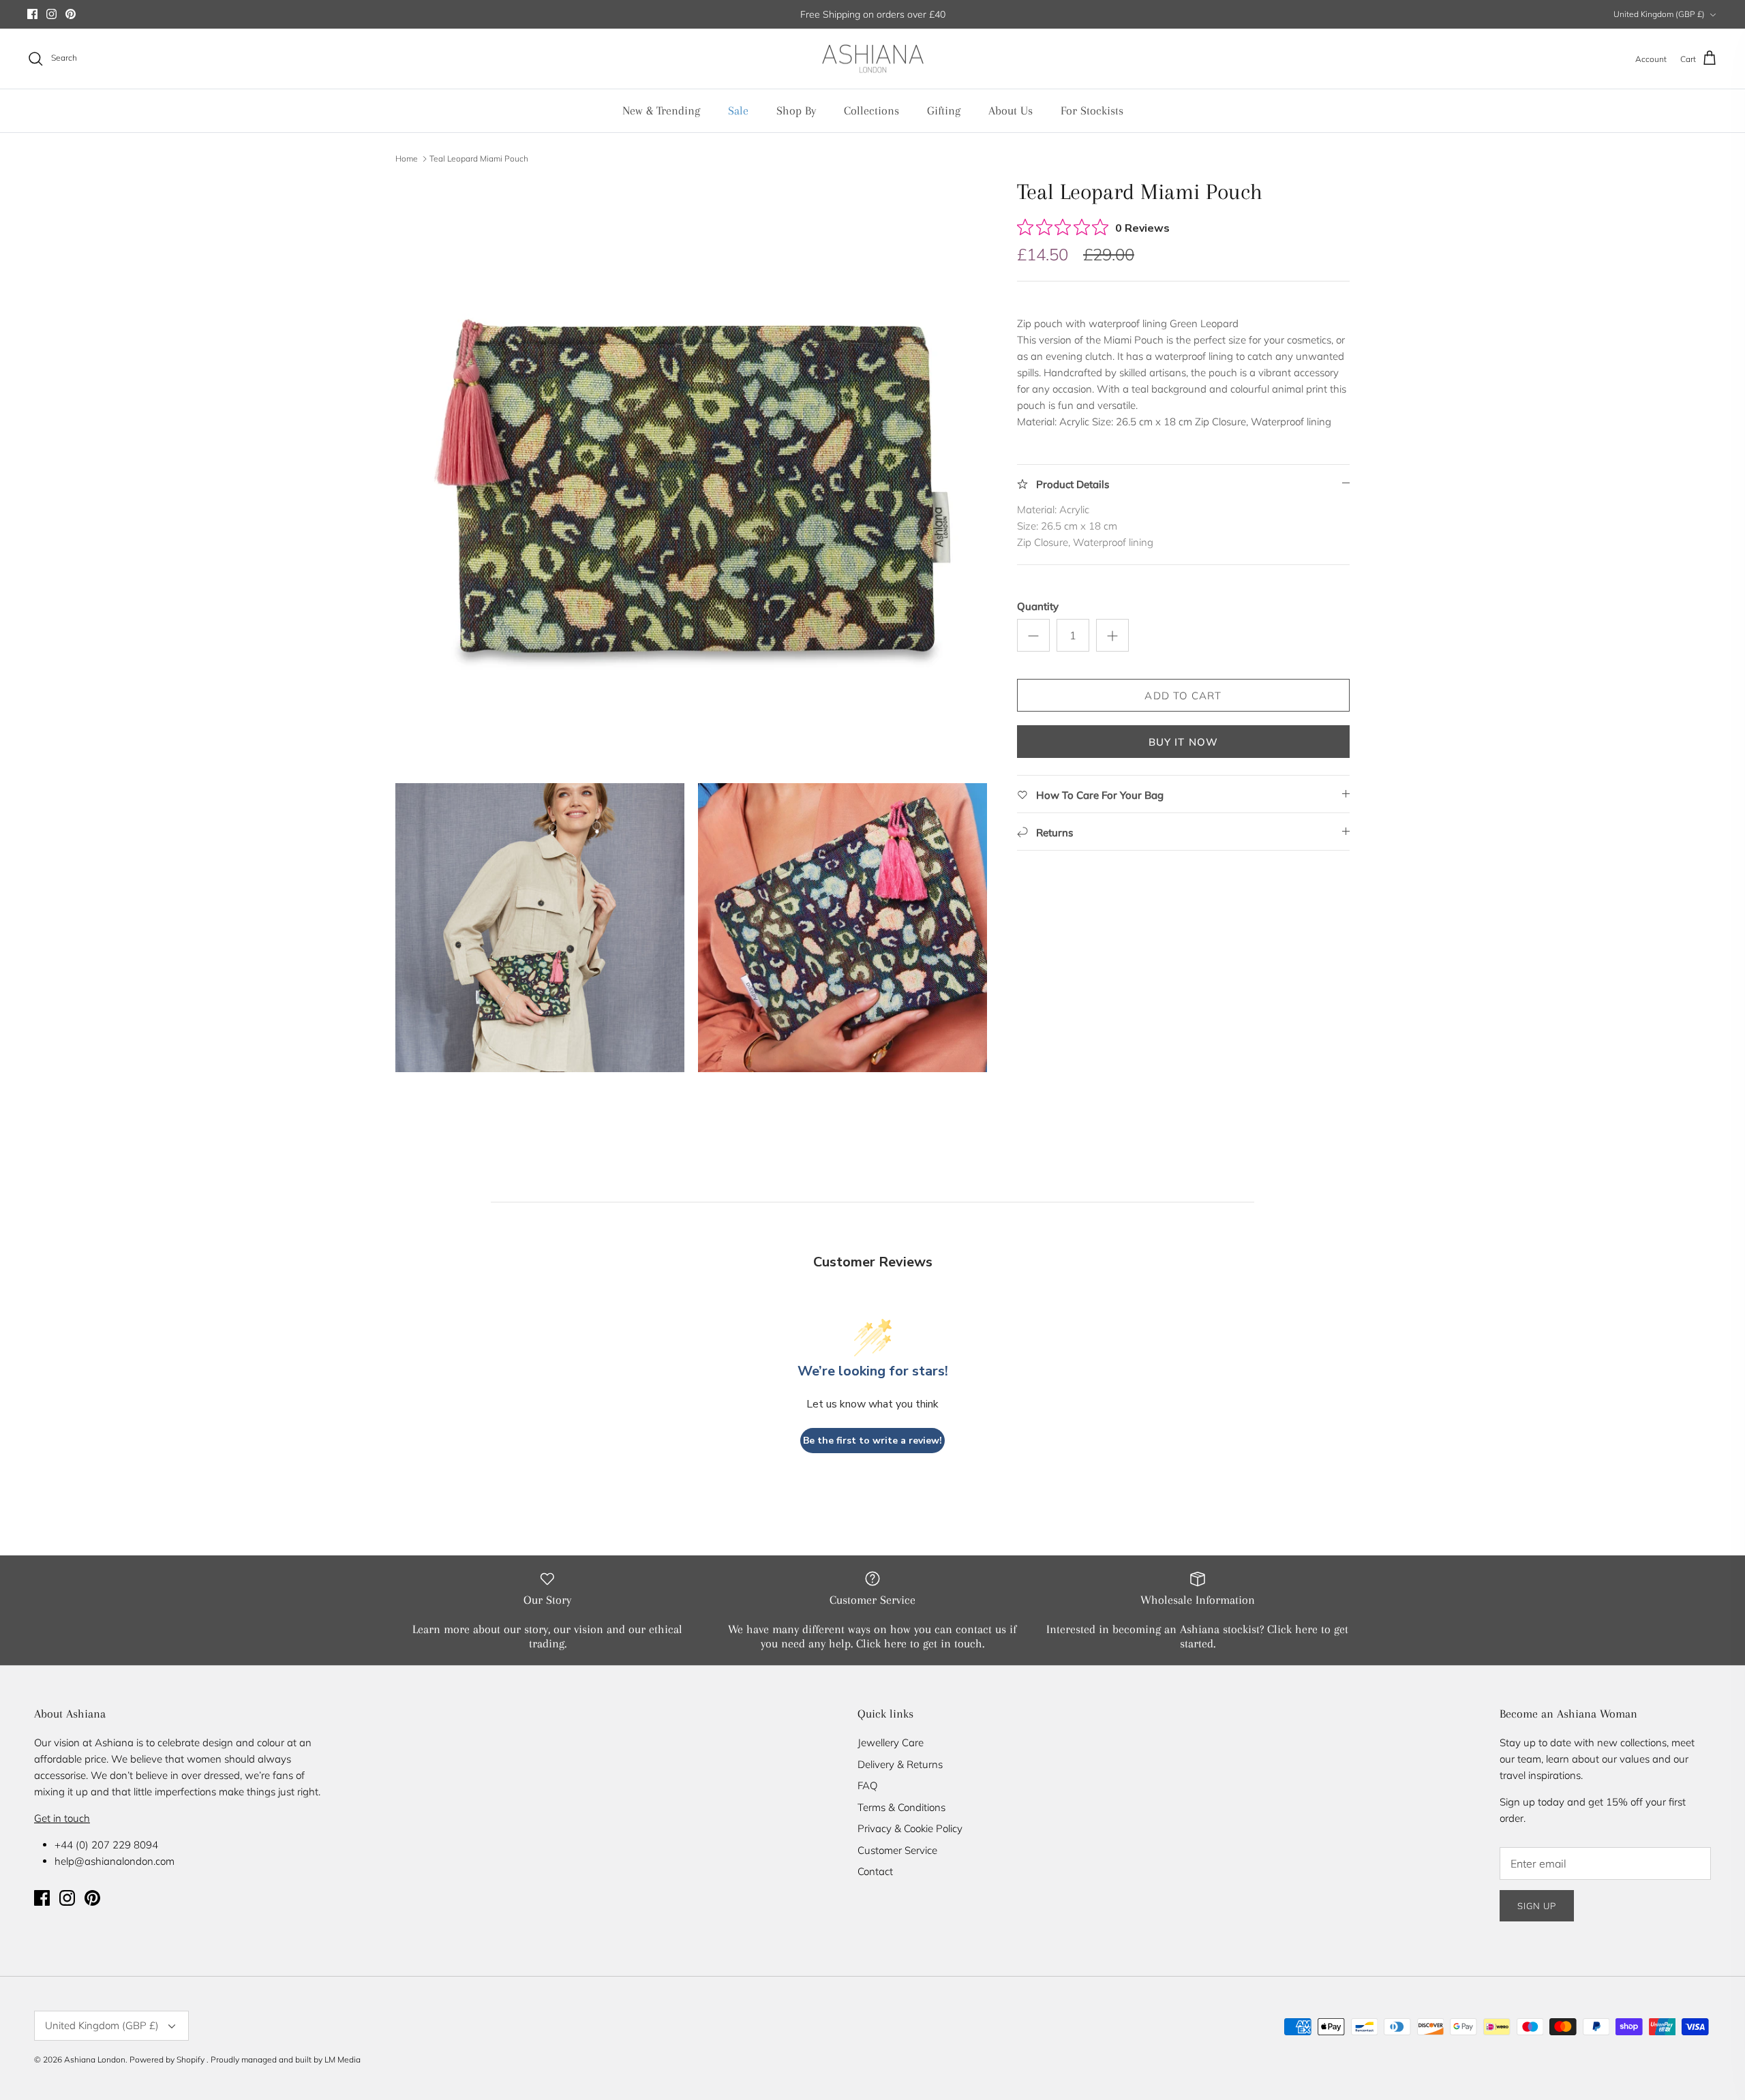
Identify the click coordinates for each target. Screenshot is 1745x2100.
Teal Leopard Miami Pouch (479, 158)
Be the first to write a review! (872, 1441)
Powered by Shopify (167, 2059)
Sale (738, 110)
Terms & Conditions (901, 1807)
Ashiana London (95, 2059)
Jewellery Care (891, 1743)
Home (407, 158)
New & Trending (661, 110)
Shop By (796, 110)
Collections (871, 110)
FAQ (867, 1785)
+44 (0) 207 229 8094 (106, 1845)
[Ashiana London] (873, 59)
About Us (1011, 110)
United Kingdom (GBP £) (1659, 14)
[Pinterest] (71, 14)
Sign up (1537, 1906)
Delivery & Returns (900, 1764)
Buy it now (1184, 742)
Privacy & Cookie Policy (910, 1828)
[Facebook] (32, 14)
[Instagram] (51, 14)
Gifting (944, 110)
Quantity (1038, 606)
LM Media (343, 2059)
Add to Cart (1183, 696)
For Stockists (1092, 110)
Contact (875, 1871)
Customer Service (897, 1850)
